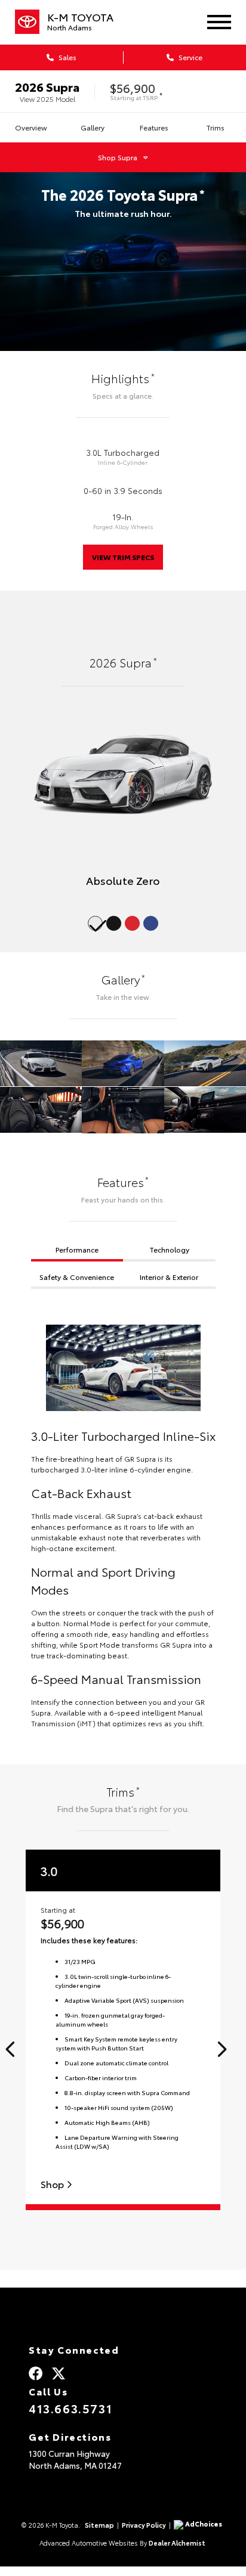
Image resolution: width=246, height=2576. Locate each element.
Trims (215, 127)
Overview (31, 127)
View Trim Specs (123, 557)
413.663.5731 (70, 2408)
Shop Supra (118, 157)
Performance (77, 1249)
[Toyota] (27, 22)
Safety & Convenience (77, 1277)
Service (190, 57)
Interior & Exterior (169, 1277)
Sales (67, 57)
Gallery (93, 127)
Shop (53, 2184)
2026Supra (47, 86)
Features (154, 127)
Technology (169, 1249)
